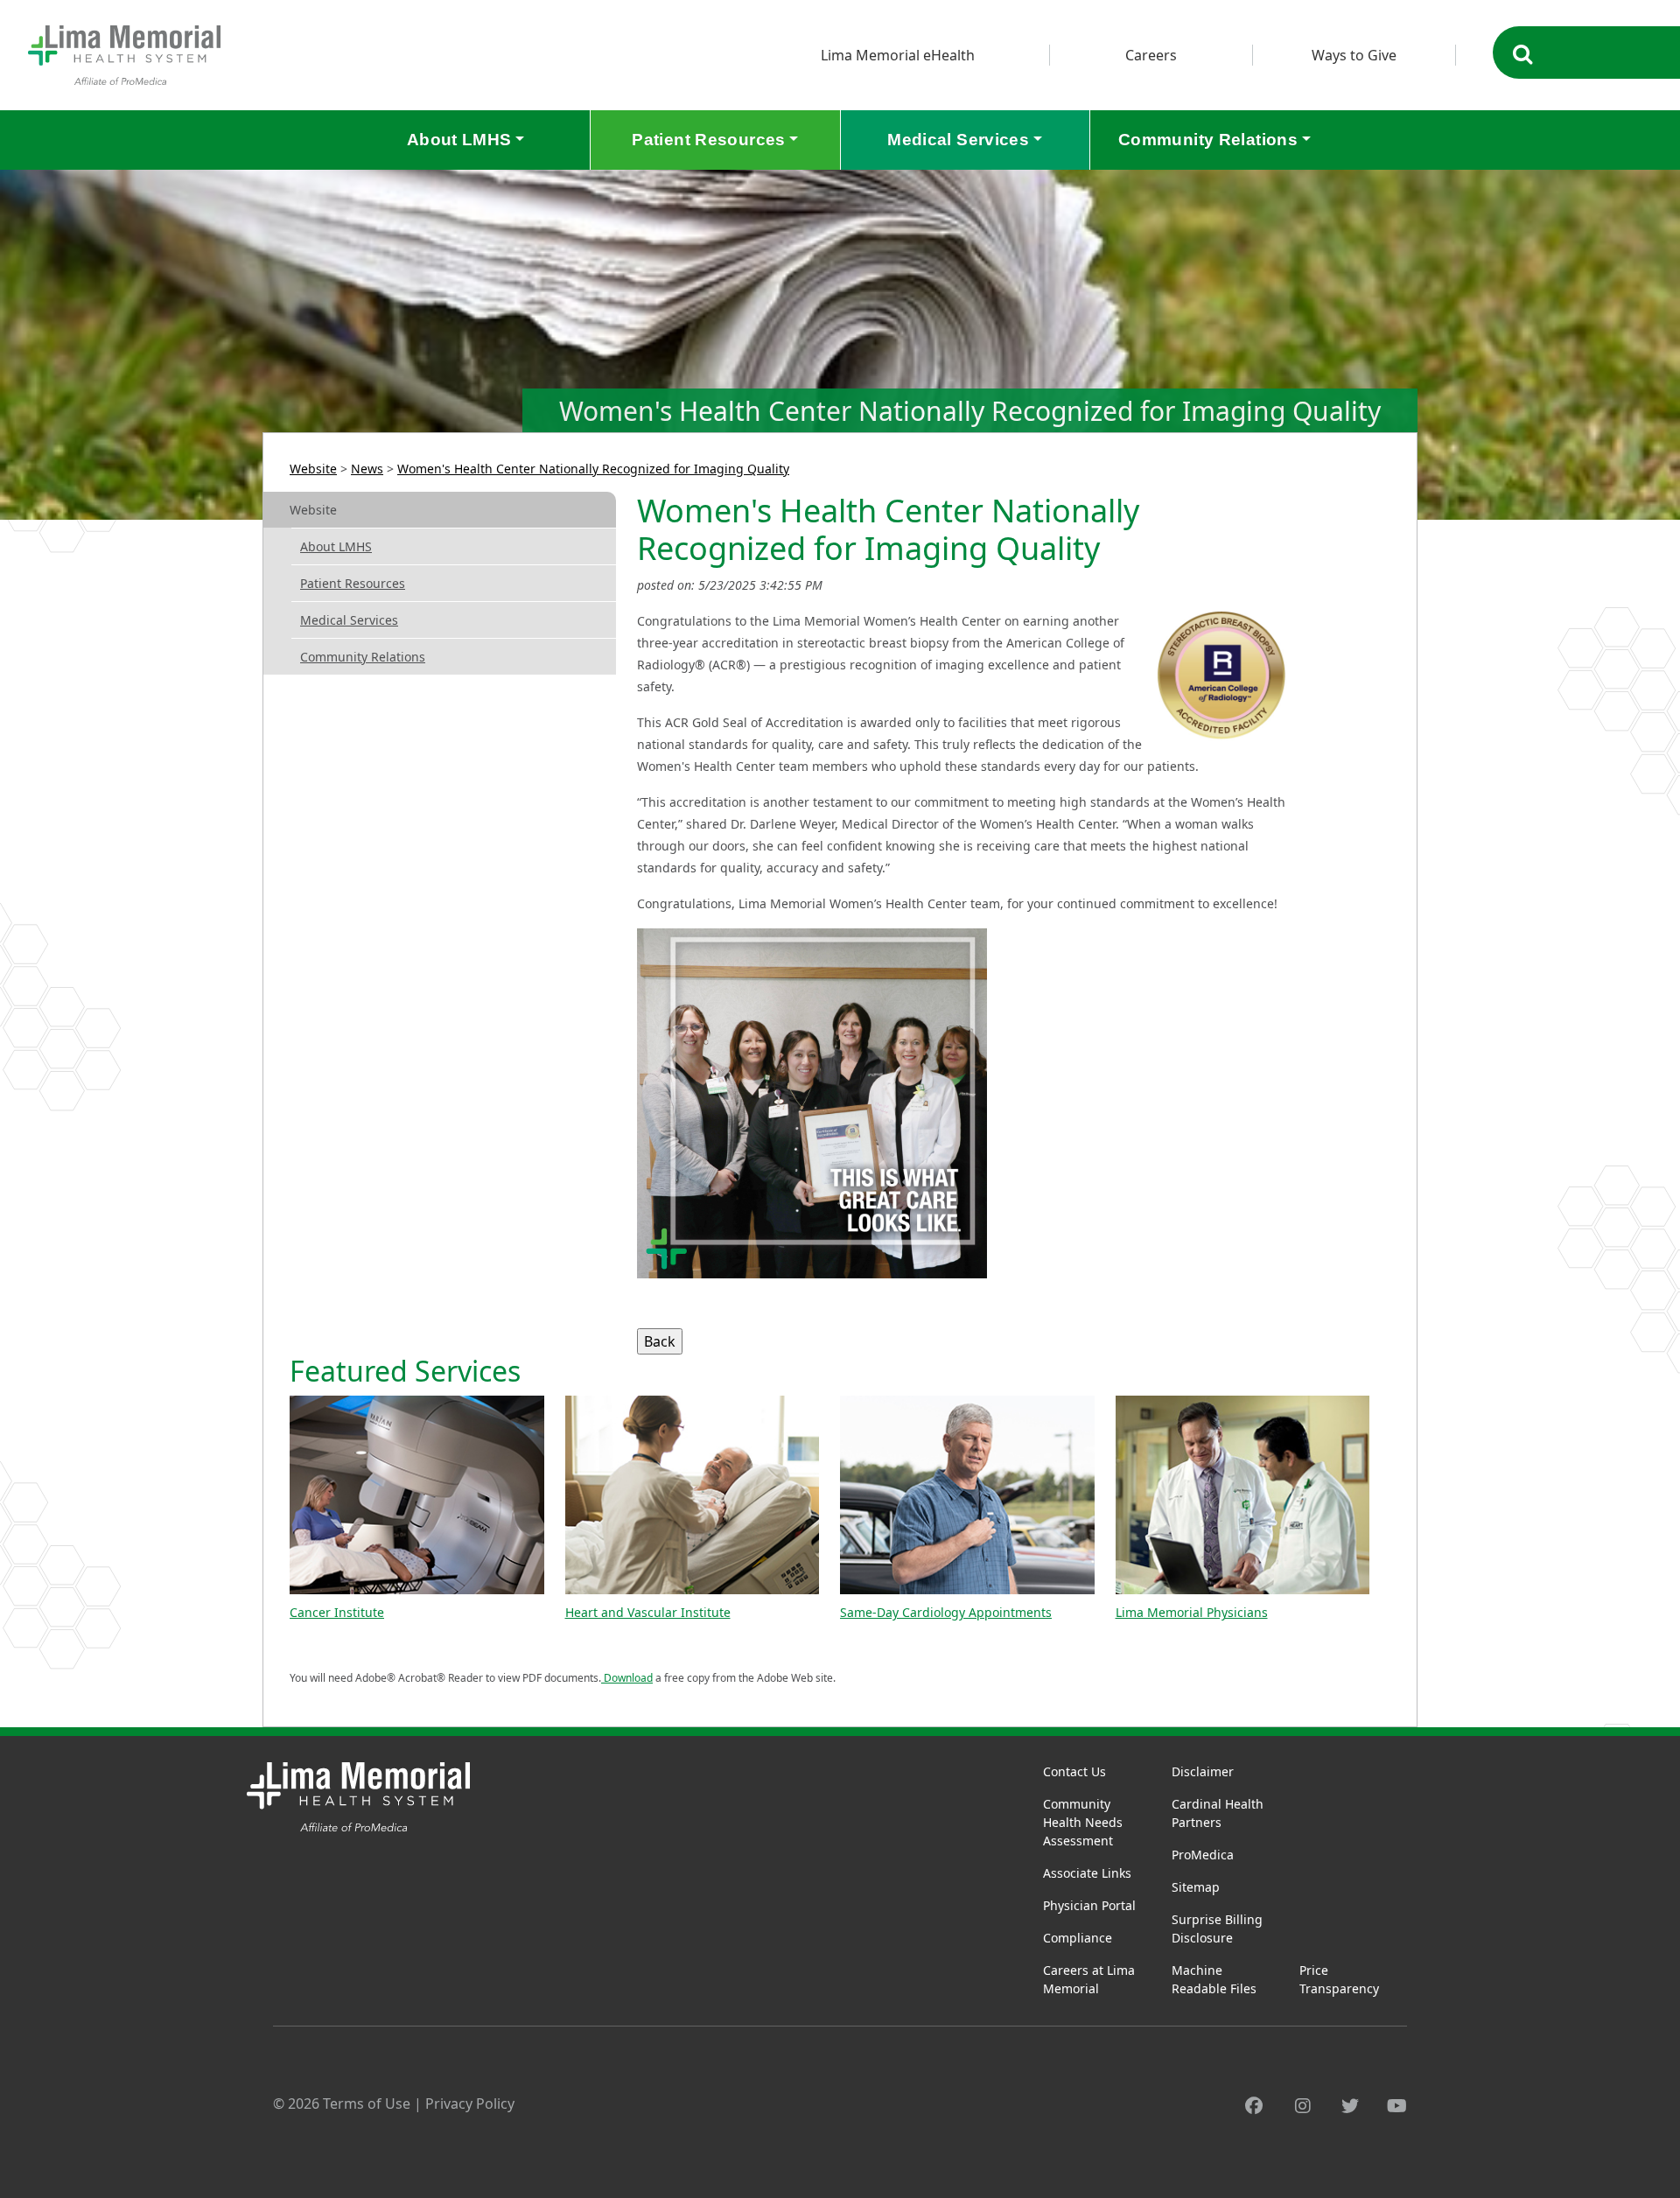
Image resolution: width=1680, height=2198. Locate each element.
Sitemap (1196, 1887)
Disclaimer (1203, 1771)
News (367, 469)
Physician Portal (1089, 1905)
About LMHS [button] (459, 140)
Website (313, 469)
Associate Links (1087, 1873)
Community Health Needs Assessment (1083, 1822)
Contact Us (1074, 1771)
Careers (1151, 55)
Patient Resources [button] (708, 140)
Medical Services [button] (958, 140)
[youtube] (1397, 2106)
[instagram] (1303, 2106)
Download (627, 1678)
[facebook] (1254, 2106)
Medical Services (349, 620)
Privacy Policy (470, 2103)
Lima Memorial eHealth (898, 55)
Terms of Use (367, 2103)
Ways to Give (1354, 55)
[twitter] (1350, 2106)
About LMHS (336, 546)
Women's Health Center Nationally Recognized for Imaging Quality (593, 469)
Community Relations (363, 657)
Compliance (1078, 1938)
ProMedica (1203, 1855)
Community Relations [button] (1208, 140)
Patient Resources (353, 583)
